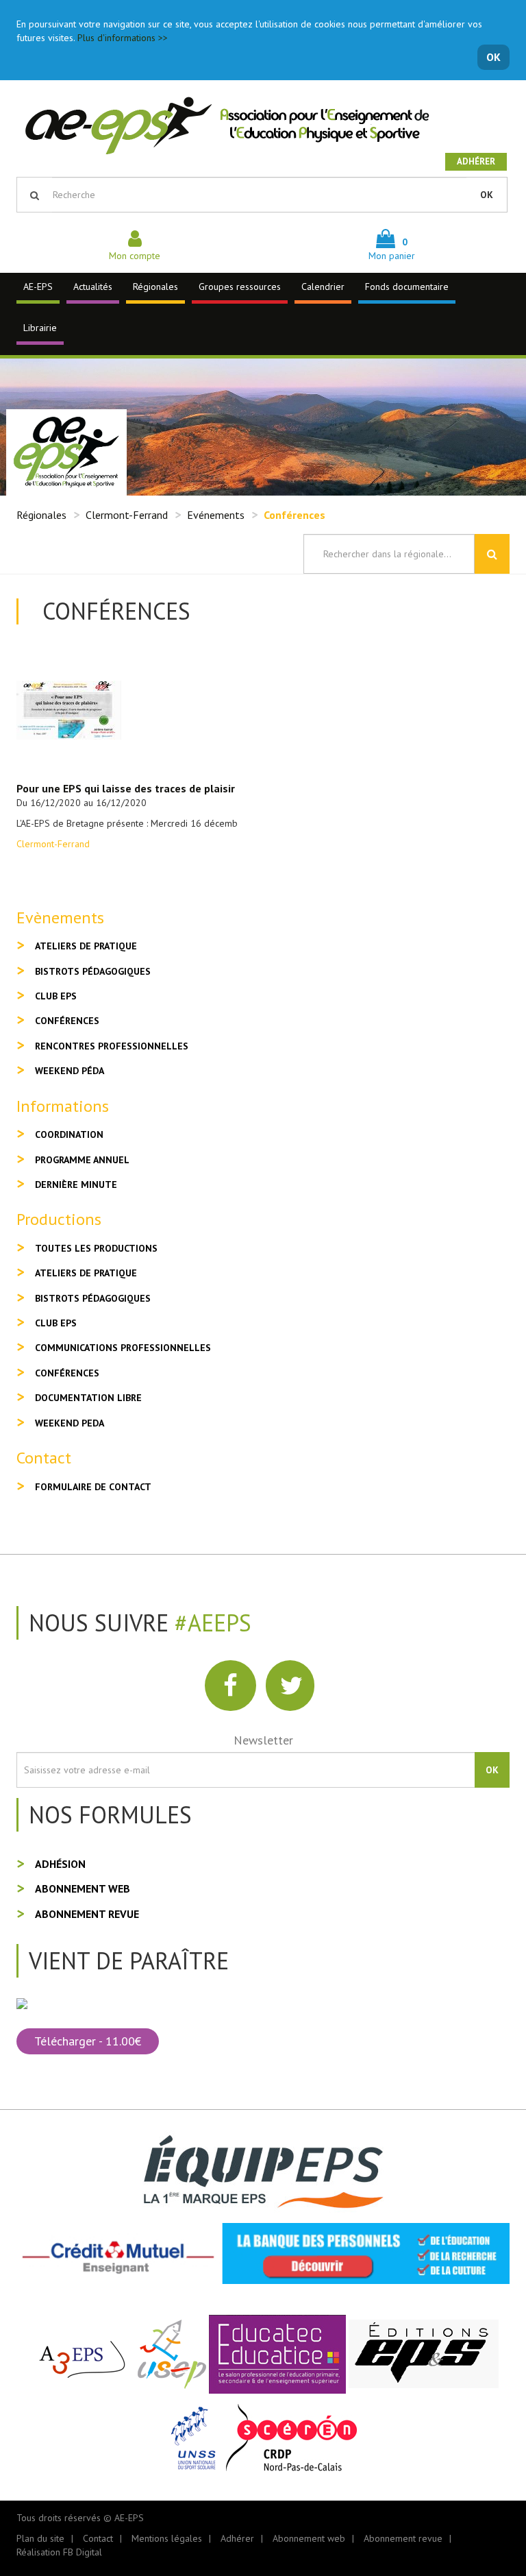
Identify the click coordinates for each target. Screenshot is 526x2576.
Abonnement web (83, 1888)
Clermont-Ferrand (127, 515)
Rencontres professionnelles (112, 1046)
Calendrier (323, 287)
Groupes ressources (240, 287)
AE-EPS (38, 287)
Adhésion (60, 1864)
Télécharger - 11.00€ (88, 2041)
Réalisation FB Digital (59, 2552)
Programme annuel (82, 1160)
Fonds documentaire (407, 287)
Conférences (67, 1021)
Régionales (155, 287)
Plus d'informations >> (123, 38)
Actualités (93, 287)
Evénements (216, 515)
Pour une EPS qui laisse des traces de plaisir (126, 788)
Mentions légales (167, 2538)
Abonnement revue (87, 1914)
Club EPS (56, 996)
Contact (98, 2538)
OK (493, 57)
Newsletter (263, 1740)
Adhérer (476, 161)
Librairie (40, 328)
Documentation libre (88, 1398)
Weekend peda (70, 1423)
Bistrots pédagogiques (93, 971)
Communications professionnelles (123, 1348)
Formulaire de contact (93, 1487)
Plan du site (40, 2538)
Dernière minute (76, 1184)
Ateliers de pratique (86, 946)
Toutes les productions (96, 1248)
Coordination (69, 1134)
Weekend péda (70, 1071)
